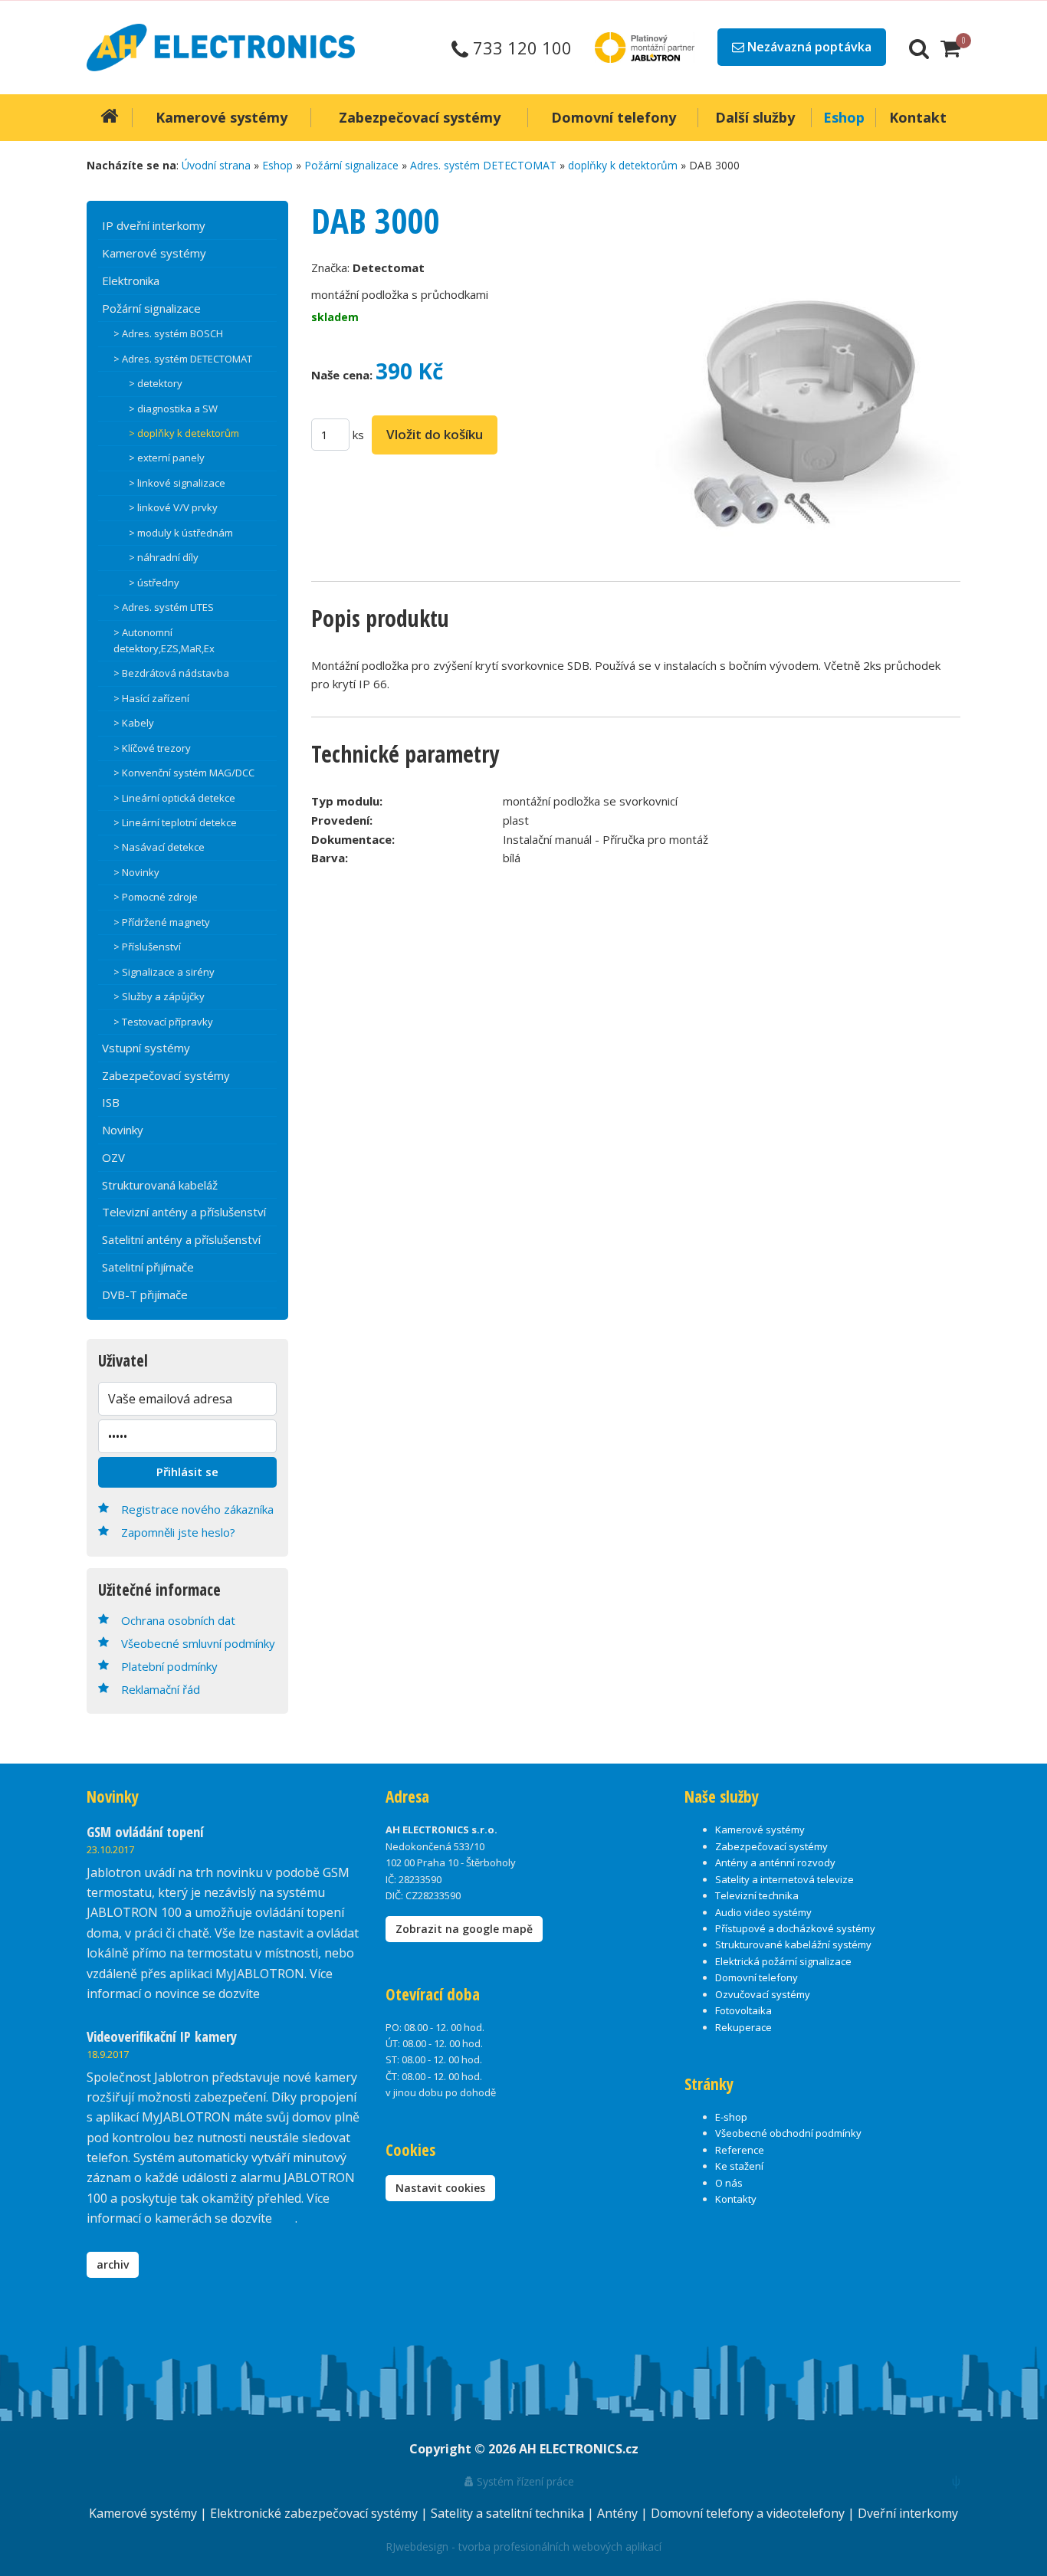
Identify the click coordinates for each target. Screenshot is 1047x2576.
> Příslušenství (147, 947)
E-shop (731, 2117)
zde (285, 2218)
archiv (113, 2264)
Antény (619, 2513)
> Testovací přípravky (163, 1022)
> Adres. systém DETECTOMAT (183, 359)
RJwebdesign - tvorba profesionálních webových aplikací (523, 2546)
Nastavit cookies (440, 2188)
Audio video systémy (763, 1912)
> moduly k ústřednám (181, 533)
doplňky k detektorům (623, 165)
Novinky (123, 1130)
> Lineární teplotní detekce (175, 822)
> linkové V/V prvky (173, 507)
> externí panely (167, 458)
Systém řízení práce (524, 2481)
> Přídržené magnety (162, 922)
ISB (111, 1102)
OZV (113, 1157)
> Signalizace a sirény (164, 972)
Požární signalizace (351, 165)
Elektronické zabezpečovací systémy (315, 2513)
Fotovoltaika (743, 2010)
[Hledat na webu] (919, 48)
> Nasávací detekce (159, 847)
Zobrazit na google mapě (464, 1929)
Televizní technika (757, 1895)
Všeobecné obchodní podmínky (788, 2133)
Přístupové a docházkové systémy (795, 1928)
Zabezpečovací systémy (166, 1075)
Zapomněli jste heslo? (178, 1532)
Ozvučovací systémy (763, 1994)
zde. (274, 1994)
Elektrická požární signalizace (783, 1961)
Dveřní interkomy (908, 2513)
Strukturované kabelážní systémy (793, 1944)
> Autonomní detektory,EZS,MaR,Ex (164, 640)
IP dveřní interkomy (154, 225)
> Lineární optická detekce (174, 798)
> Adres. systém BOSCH (168, 333)
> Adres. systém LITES (164, 607)
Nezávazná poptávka (808, 47)
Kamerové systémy (154, 253)
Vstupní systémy (146, 1048)
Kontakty (736, 2199)
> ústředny (154, 582)
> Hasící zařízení (151, 698)
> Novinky (136, 872)
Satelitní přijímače (148, 1267)
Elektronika (131, 281)
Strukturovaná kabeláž (160, 1185)
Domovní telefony (757, 1977)
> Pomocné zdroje (156, 897)
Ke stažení (739, 2166)
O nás (729, 2183)
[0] (950, 48)
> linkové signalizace (177, 483)
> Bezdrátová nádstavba (171, 673)
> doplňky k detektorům (184, 433)
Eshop (277, 165)
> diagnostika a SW (173, 409)
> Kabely (134, 723)
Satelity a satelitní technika (509, 2513)
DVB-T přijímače (145, 1295)
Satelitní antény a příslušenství (181, 1239)
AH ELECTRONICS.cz (579, 2449)
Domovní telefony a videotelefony (749, 2513)
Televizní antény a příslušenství (184, 1212)
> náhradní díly (164, 557)
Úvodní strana (216, 165)
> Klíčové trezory (152, 748)
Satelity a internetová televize (784, 1879)
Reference (740, 2150)
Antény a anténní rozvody (775, 1862)
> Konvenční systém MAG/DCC (184, 773)
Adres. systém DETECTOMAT (483, 165)
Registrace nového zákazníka (197, 1509)
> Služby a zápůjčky (159, 996)
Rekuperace (743, 2027)
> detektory (156, 383)
